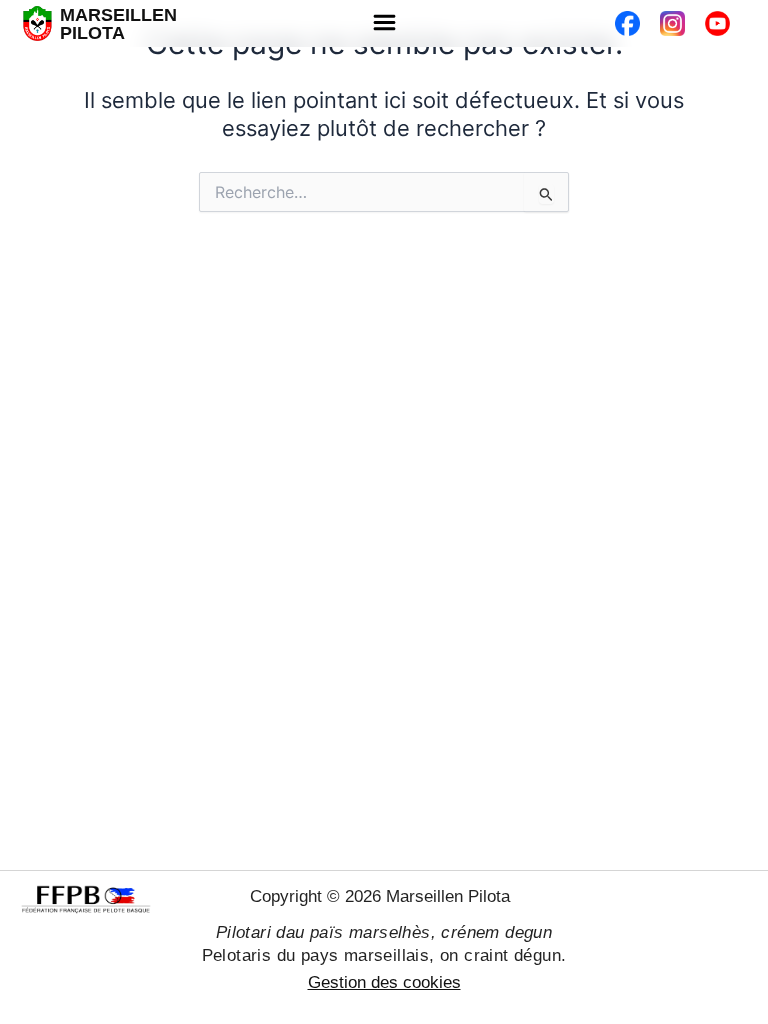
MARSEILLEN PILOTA (118, 24)
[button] (384, 23)
